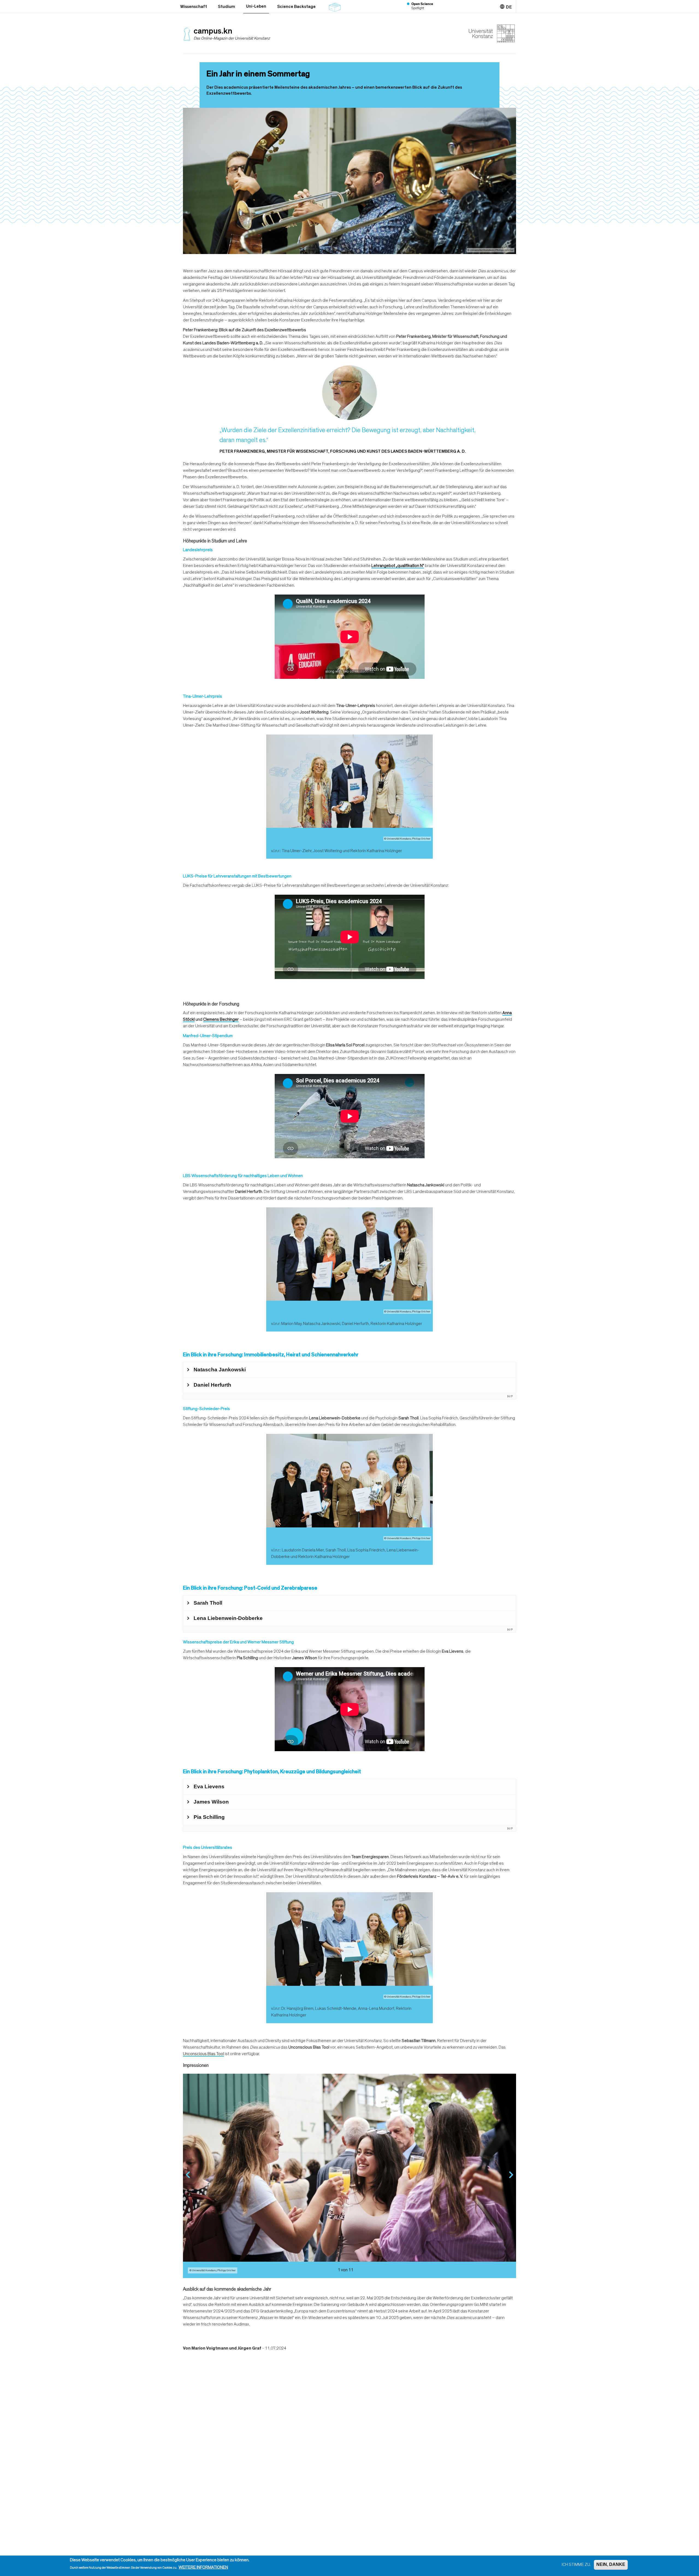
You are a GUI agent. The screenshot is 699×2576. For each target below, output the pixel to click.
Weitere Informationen (203, 2568)
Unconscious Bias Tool (203, 2054)
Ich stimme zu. (576, 2565)
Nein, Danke (611, 2565)
